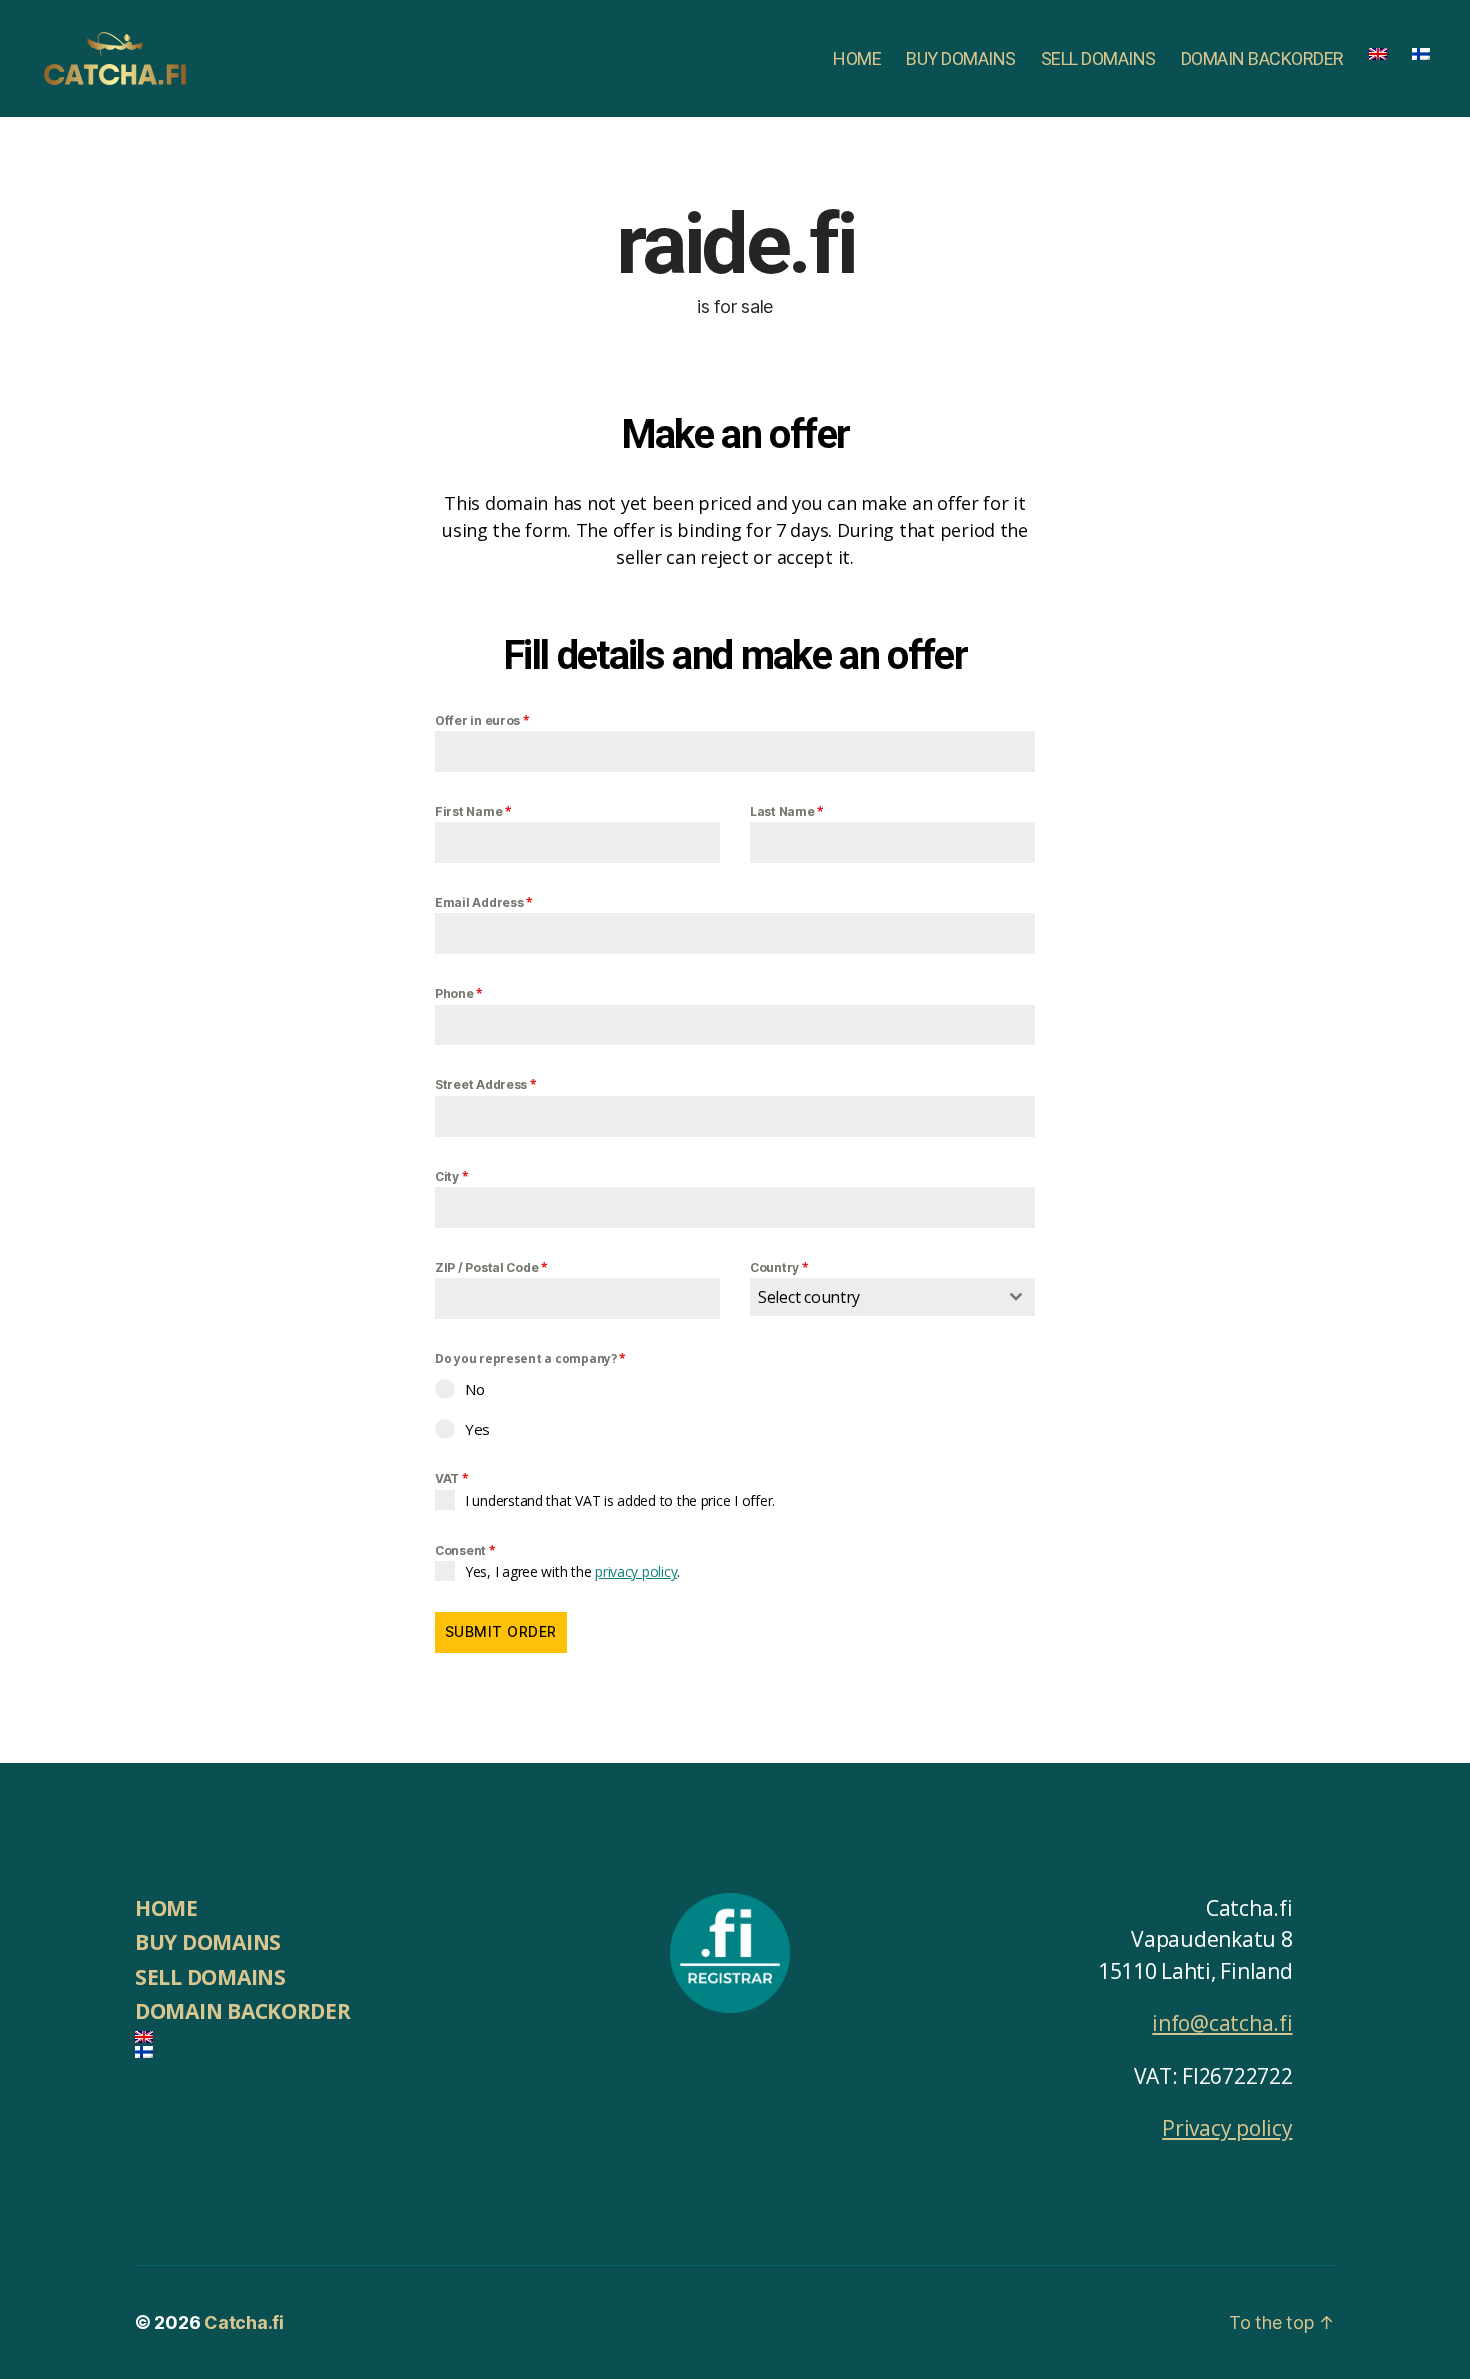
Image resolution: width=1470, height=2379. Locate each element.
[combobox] (892, 1297)
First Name (473, 811)
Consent (465, 1550)
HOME (857, 58)
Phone (459, 993)
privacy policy (636, 1571)
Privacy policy (1227, 2128)
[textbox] (873, 1297)
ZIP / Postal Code (491, 1267)
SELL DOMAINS (1098, 58)
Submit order (501, 1631)
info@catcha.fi (1222, 2023)
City (451, 1176)
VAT (452, 1478)
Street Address (486, 1084)
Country (779, 1267)
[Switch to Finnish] (1421, 54)
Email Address (484, 902)
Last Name (787, 811)
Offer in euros (482, 720)
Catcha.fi (244, 2322)
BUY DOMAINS (961, 58)
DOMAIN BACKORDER (1262, 58)
